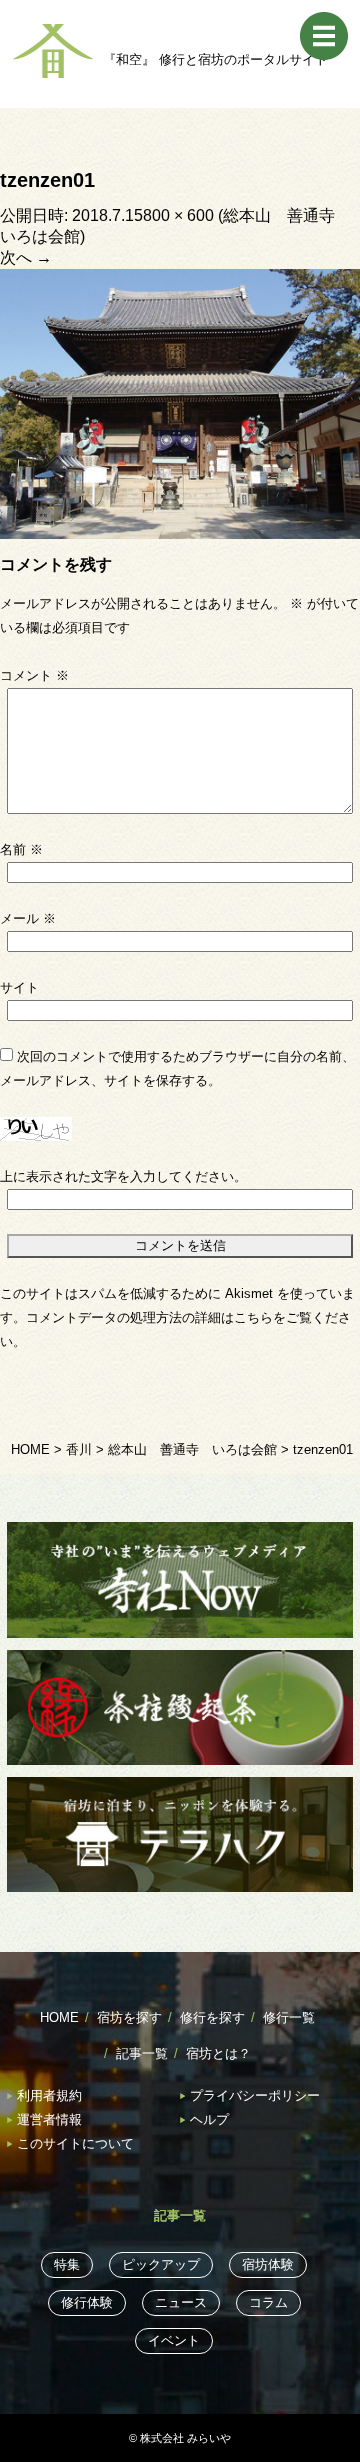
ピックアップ (161, 2264)
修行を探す (212, 2017)
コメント (34, 675)
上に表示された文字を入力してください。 (123, 1176)
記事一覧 (142, 2053)
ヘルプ (209, 2119)
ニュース (181, 2302)
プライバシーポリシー (255, 2095)
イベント (174, 2340)
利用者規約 (49, 2095)
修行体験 (87, 2302)
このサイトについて (75, 2143)
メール (28, 918)
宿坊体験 (268, 2264)
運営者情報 (49, 2119)
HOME (59, 2017)
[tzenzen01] (180, 402)
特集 (67, 2264)
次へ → (26, 257)
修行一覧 (289, 2017)
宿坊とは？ (218, 2053)
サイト (19, 987)
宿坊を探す (129, 2017)
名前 (21, 849)
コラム (268, 2302)
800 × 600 (178, 215)
